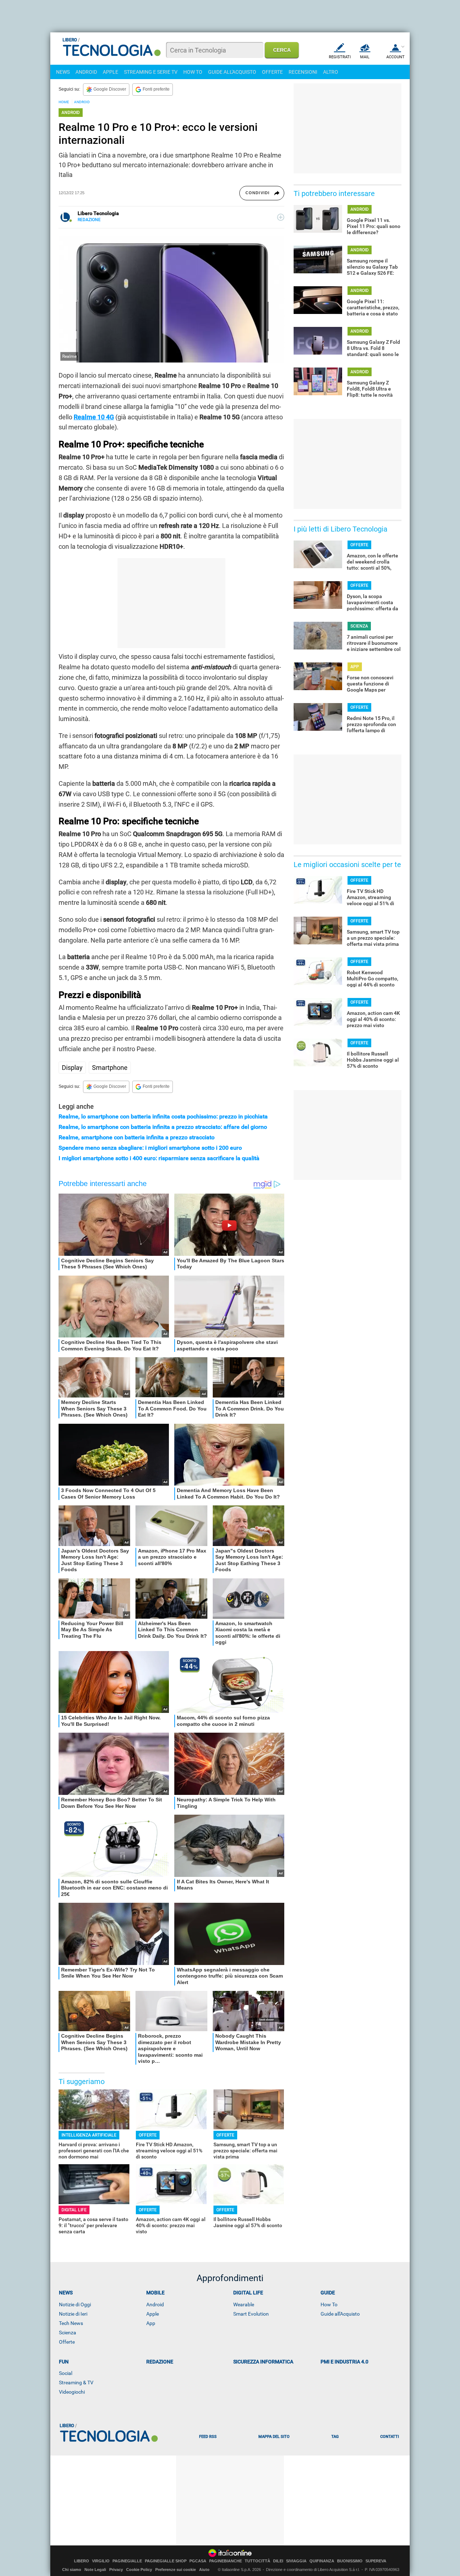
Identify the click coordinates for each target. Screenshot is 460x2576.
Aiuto (204, 2570)
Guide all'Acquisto (340, 2314)
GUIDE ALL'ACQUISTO (232, 72)
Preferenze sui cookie (176, 2570)
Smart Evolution (251, 2314)
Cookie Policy (139, 2570)
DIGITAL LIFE (74, 2210)
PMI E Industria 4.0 (344, 2362)
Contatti (390, 2437)
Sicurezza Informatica (263, 2362)
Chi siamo (72, 2570)
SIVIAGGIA (296, 2561)
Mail (365, 57)
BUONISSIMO (350, 2561)
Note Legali (95, 2570)
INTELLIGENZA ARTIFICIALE (89, 2135)
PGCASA (198, 2561)
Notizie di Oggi (75, 2304)
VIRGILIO (101, 2561)
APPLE (111, 72)
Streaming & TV (76, 2383)
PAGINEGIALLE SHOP (166, 2561)
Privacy (116, 2570)
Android (155, 2304)
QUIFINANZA (322, 2561)
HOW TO (193, 72)
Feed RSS (208, 2437)
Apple (153, 2314)
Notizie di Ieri (73, 2314)
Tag (335, 2437)
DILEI (278, 2561)
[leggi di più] (281, 217)
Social (66, 2373)
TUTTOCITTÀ (257, 2561)
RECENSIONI (303, 72)
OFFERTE (272, 72)
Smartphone (110, 1068)
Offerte (67, 2342)
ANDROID (86, 72)
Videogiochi (72, 2392)
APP (355, 667)
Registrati (340, 57)
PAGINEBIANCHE (226, 2561)
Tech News (71, 2323)
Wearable (244, 2304)
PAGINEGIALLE (127, 2561)
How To (329, 2304)
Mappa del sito (274, 2437)
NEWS (63, 72)
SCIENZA (359, 626)
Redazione (160, 2362)
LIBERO (82, 2561)
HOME (64, 102)
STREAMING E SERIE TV (151, 72)
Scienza (68, 2333)
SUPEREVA (376, 2561)
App (151, 2323)
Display (72, 1068)
